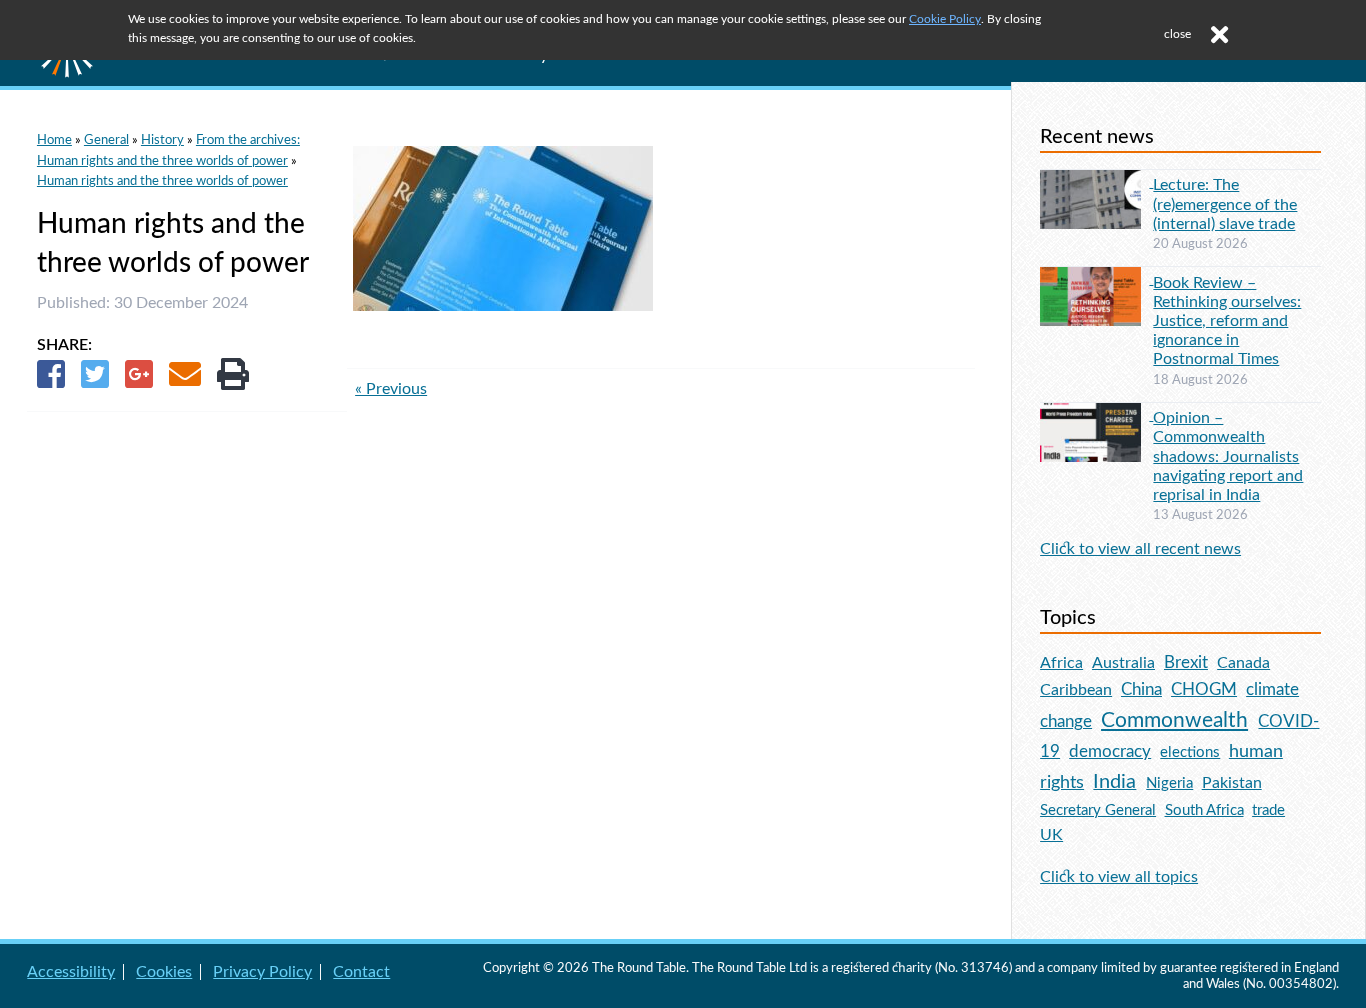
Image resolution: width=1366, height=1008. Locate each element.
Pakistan (1232, 783)
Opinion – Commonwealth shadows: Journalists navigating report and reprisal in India (1228, 456)
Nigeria (1169, 783)
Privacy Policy (262, 972)
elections (1190, 752)
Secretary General (1098, 810)
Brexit (1186, 662)
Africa (1061, 663)
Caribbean (1076, 690)
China (1141, 689)
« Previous (391, 389)
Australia (1123, 663)
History (162, 140)
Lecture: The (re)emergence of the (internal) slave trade (1225, 204)
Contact (361, 972)
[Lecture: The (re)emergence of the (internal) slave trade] (1096, 182)
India (1114, 782)
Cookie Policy (945, 19)
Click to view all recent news (1140, 549)
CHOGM (1204, 689)
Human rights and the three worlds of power (162, 181)
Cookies (164, 972)
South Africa (1204, 810)
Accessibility (71, 972)
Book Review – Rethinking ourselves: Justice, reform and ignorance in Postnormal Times (1227, 321)
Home (54, 140)
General (106, 140)
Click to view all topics (1119, 877)
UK (1051, 835)
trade (1268, 810)
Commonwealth (1174, 720)
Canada (1243, 663)
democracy (1110, 751)
